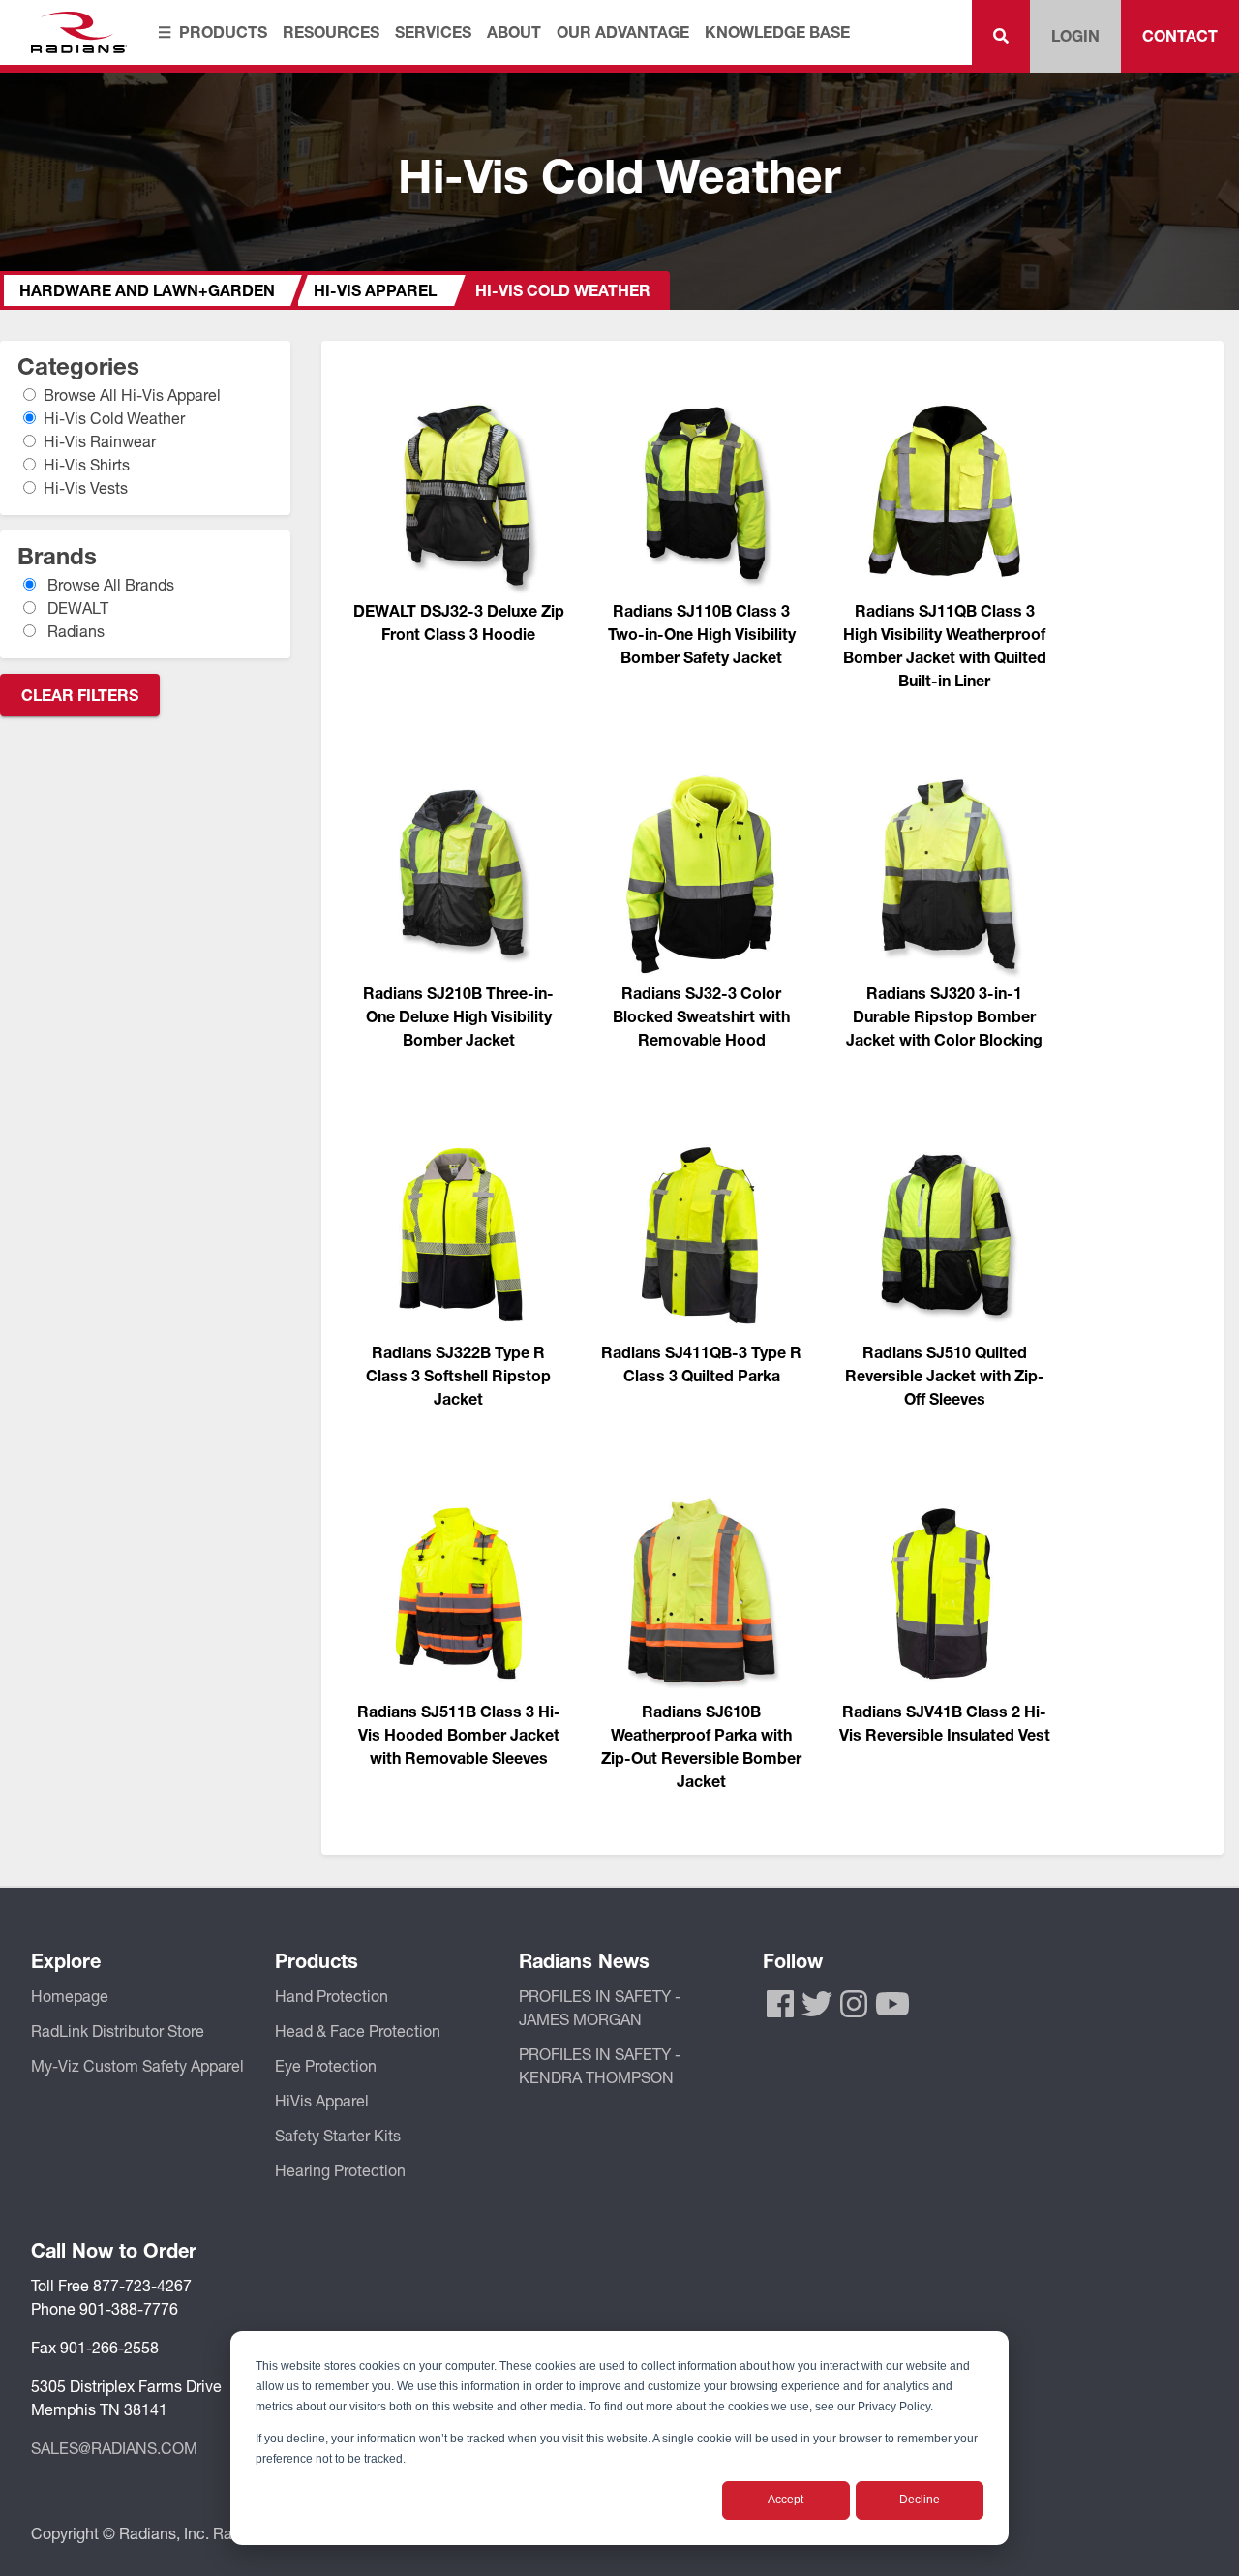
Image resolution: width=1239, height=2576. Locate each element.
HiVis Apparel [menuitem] (322, 2100)
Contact (1180, 35)
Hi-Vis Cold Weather (115, 418)
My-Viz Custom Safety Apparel (137, 2065)
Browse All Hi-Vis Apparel (133, 394)
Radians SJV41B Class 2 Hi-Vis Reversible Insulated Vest (945, 1723)
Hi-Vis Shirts (87, 464)
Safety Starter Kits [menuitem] (338, 2135)
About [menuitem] (514, 31)
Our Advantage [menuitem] (623, 31)
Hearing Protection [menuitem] (340, 2170)
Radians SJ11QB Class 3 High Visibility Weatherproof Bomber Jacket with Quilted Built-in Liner (945, 645)
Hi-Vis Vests (86, 487)
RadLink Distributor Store (118, 2030)
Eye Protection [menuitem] (326, 2065)
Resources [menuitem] (331, 31)
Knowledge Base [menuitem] (777, 31)
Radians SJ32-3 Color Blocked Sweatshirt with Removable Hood (701, 1016)
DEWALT (76, 607)
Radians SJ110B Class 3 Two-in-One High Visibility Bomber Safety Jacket (702, 634)
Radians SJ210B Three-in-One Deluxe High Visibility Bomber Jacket (458, 1016)
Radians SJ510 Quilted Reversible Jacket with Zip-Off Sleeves (945, 1375)
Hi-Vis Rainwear (100, 441)
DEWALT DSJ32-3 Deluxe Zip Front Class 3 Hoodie (459, 622)
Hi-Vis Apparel (375, 290)
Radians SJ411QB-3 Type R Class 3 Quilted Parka (701, 1364)
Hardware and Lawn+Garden (147, 290)
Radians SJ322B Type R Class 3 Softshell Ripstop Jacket (458, 1375)
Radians (75, 631)
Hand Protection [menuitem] (332, 1996)
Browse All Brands (109, 584)
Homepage (70, 1996)
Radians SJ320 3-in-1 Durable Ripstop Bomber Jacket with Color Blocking (944, 1016)
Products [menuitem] (223, 31)
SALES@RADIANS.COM (114, 2448)
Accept (786, 2500)
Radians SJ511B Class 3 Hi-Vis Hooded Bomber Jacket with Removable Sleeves (459, 1734)
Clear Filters (80, 695)
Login (1075, 35)
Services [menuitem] (433, 31)
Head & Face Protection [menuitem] (358, 2030)
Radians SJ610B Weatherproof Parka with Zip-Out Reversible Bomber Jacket (701, 1746)
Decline (920, 2500)
